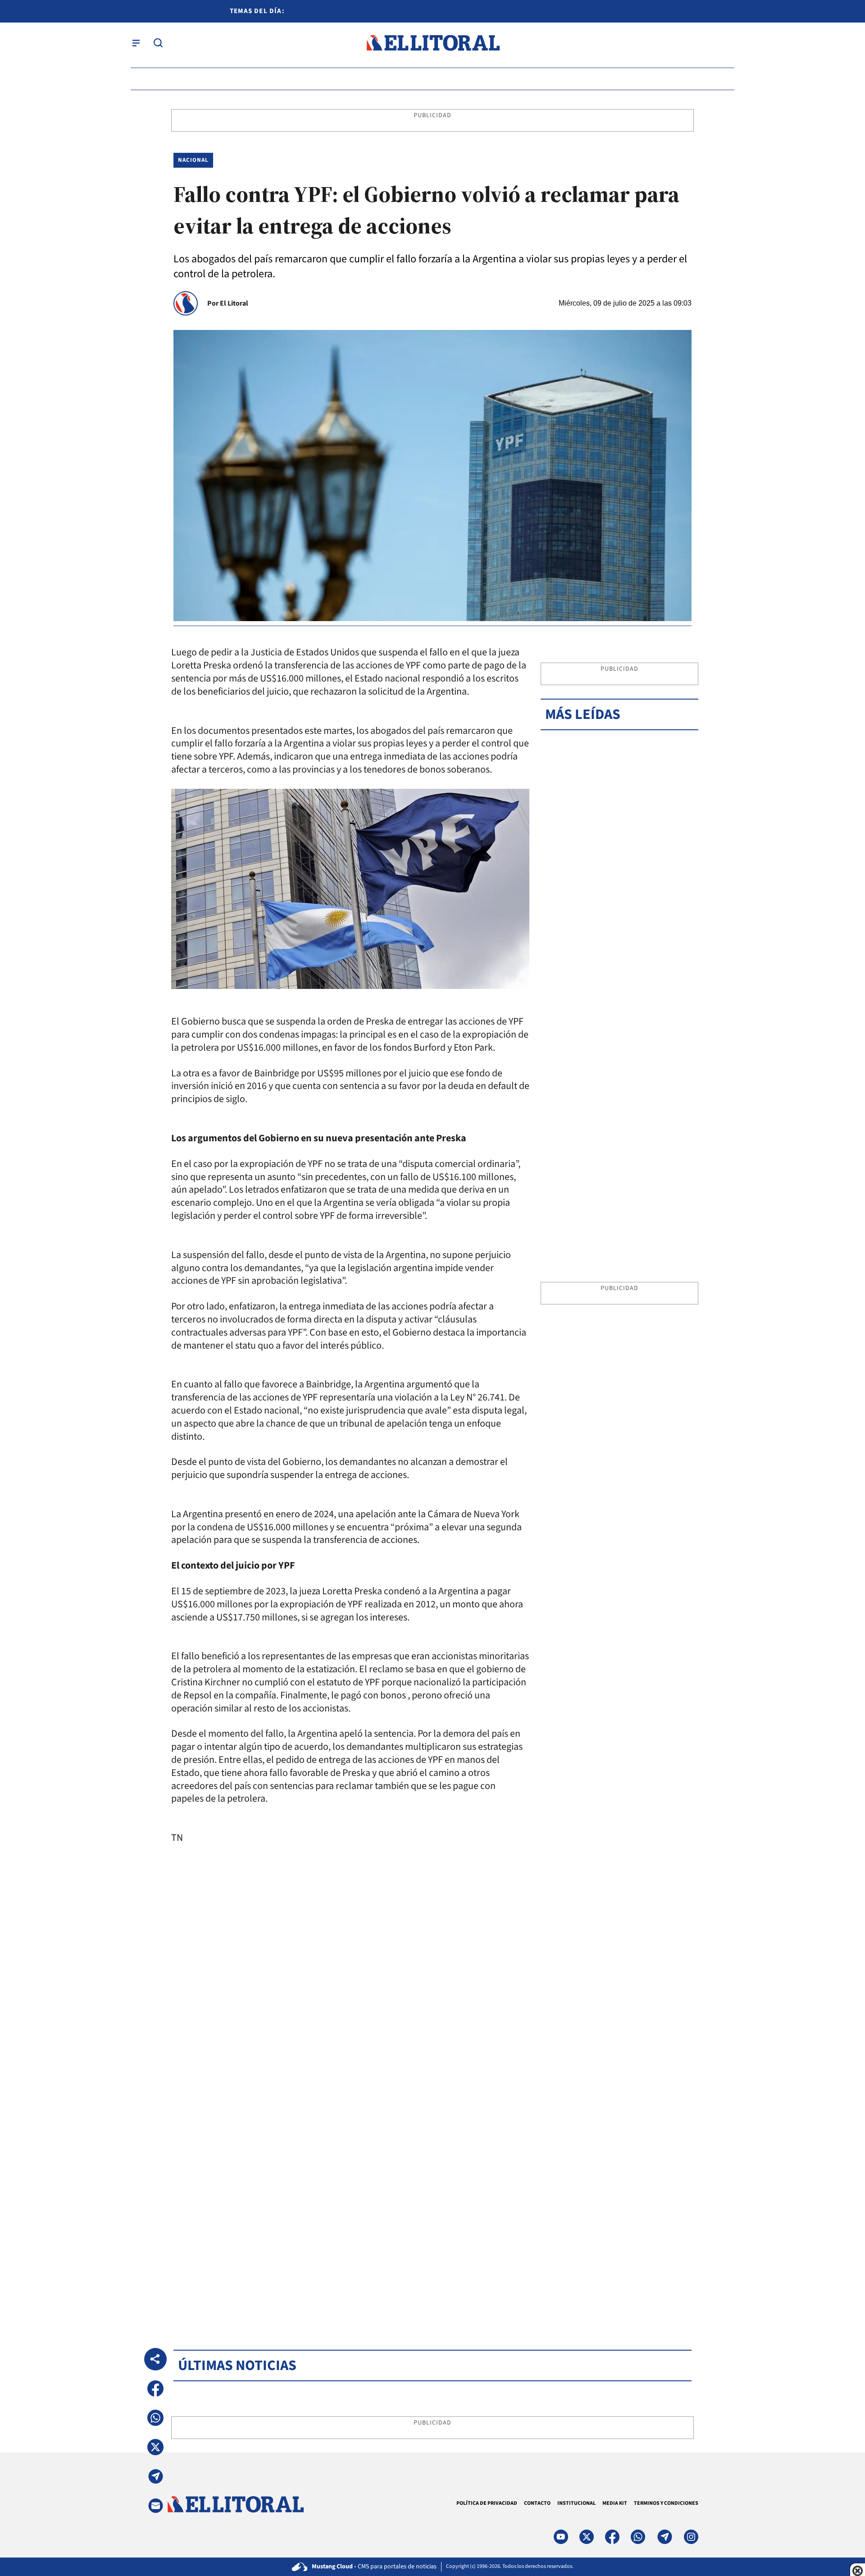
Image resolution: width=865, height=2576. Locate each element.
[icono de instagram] (691, 2537)
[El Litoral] (433, 43)
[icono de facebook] (612, 2537)
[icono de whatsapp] (638, 2537)
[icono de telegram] (665, 2537)
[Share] (155, 2359)
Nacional (193, 160)
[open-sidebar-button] (136, 43)
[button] (155, 2388)
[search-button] (158, 43)
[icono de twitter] (587, 2537)
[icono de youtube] (561, 2537)
